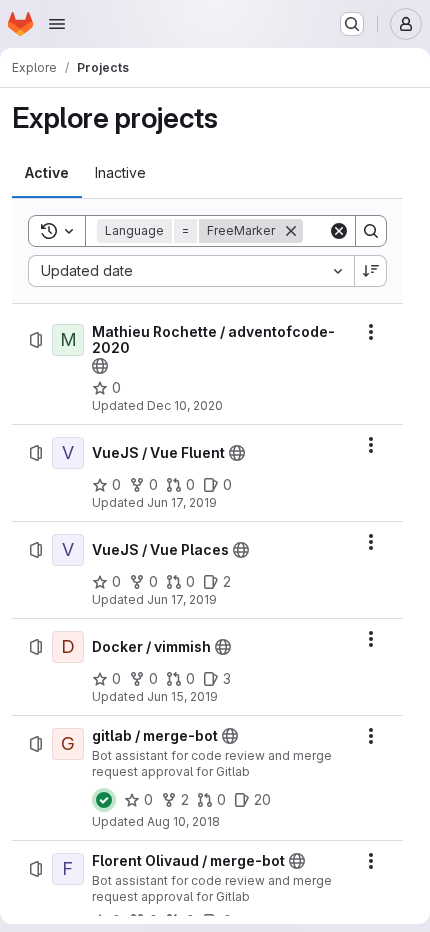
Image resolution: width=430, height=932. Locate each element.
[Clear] (339, 231)
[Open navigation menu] (57, 24)
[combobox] (191, 271)
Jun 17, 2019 (182, 502)
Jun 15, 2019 (182, 696)
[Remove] (291, 231)
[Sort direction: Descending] (371, 271)
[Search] (371, 231)
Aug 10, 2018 (183, 821)
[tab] (47, 173)
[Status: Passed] (104, 800)
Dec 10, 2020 (185, 405)
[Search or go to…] (352, 24)
